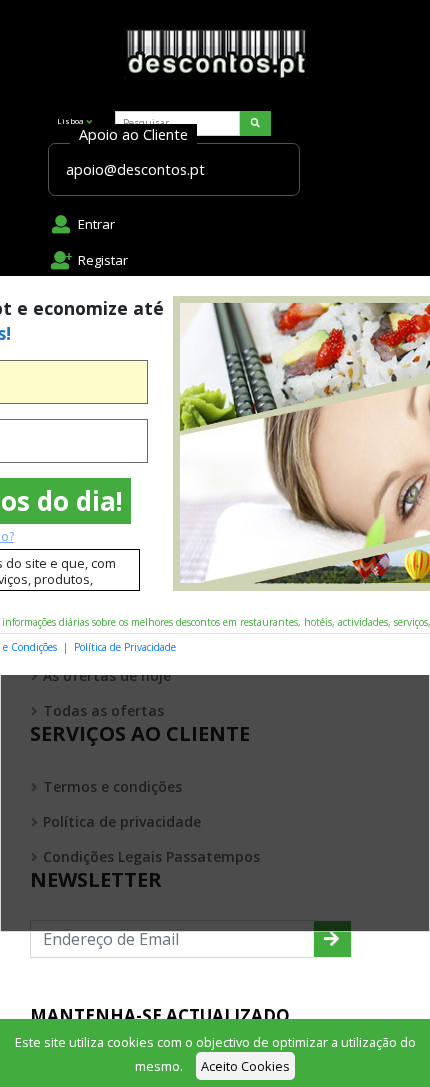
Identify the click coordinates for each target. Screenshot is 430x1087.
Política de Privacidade (125, 647)
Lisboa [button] (70, 120)
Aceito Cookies (245, 1066)
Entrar (96, 224)
